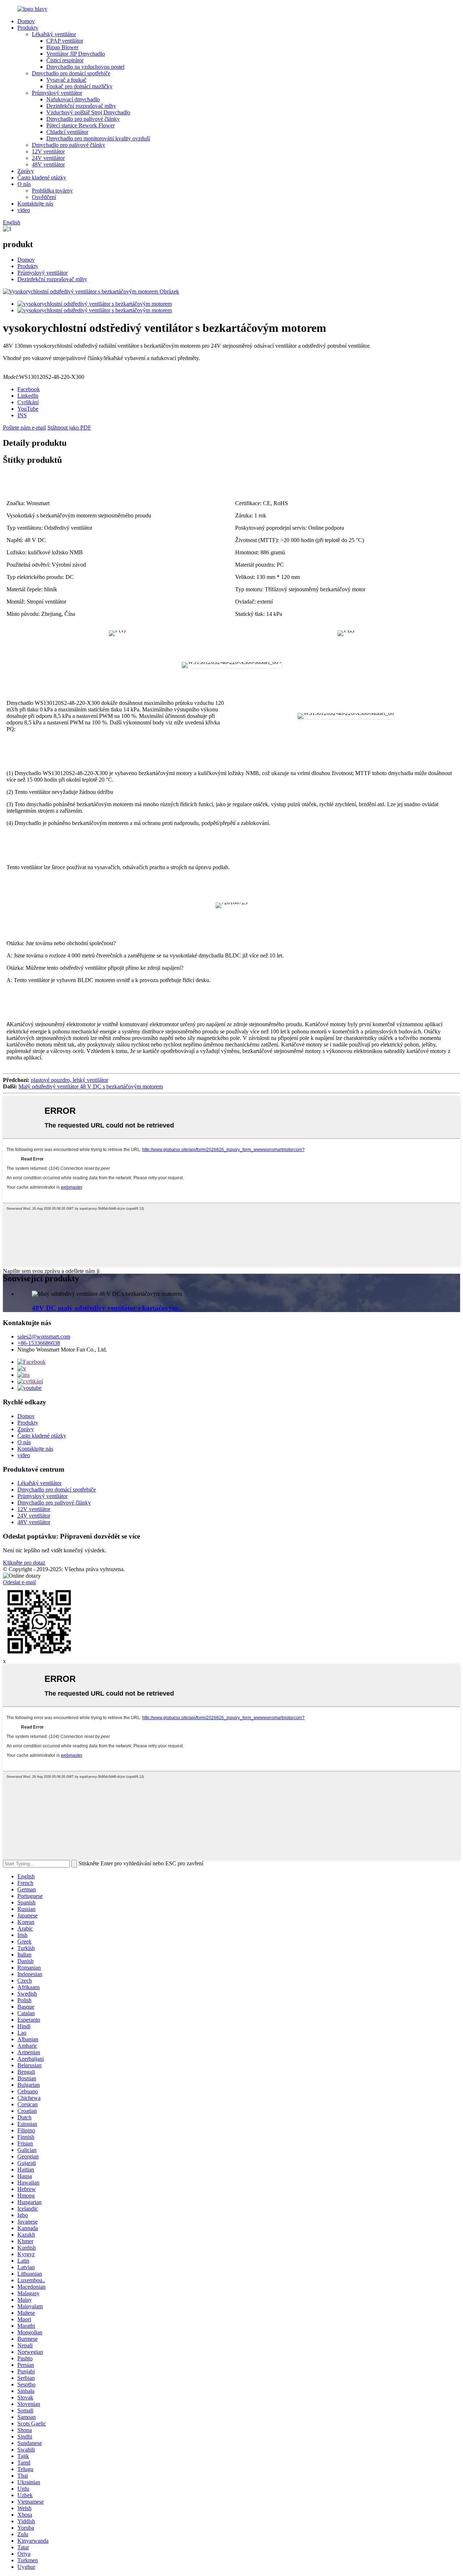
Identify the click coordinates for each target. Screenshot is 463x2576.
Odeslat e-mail (19, 1582)
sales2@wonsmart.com (44, 1336)
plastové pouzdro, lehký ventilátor (69, 1080)
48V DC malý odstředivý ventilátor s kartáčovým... (108, 1308)
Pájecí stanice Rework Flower (80, 125)
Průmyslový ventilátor (57, 93)
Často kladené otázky (42, 177)
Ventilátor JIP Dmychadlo (76, 54)
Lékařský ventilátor (54, 34)
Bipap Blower (62, 47)
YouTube (28, 409)
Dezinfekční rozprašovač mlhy (81, 106)
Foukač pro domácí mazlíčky (79, 86)
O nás (24, 184)
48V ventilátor (48, 164)
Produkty (28, 28)
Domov (26, 21)
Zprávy (26, 171)
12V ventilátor (48, 151)
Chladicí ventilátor (67, 132)
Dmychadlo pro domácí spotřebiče (71, 73)
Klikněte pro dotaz (24, 1563)
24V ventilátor (48, 158)
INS (22, 415)
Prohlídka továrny (52, 191)
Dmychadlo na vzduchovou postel (85, 67)
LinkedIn (28, 396)
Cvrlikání (28, 402)
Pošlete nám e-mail (24, 428)
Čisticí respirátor (65, 60)
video (24, 210)
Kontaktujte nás (35, 204)
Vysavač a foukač (66, 80)
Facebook (29, 389)
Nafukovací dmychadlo (73, 99)
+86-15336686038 (39, 1343)
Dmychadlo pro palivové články (83, 119)
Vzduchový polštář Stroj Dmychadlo (88, 112)
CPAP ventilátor (65, 41)
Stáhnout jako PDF (69, 428)
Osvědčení (44, 197)
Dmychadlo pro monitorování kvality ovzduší (98, 138)
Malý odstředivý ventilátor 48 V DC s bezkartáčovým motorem (91, 1086)
